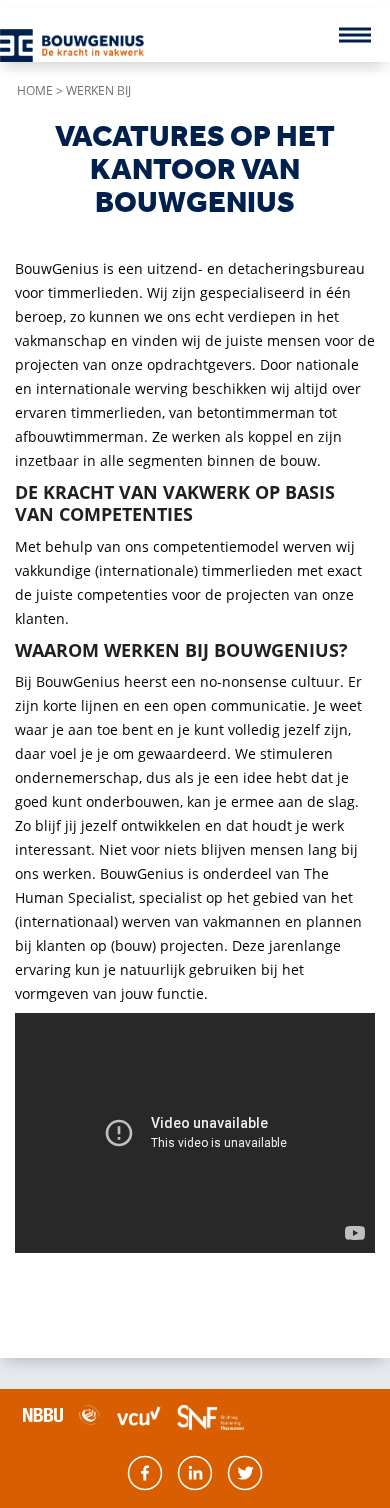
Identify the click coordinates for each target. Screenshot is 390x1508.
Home (35, 90)
